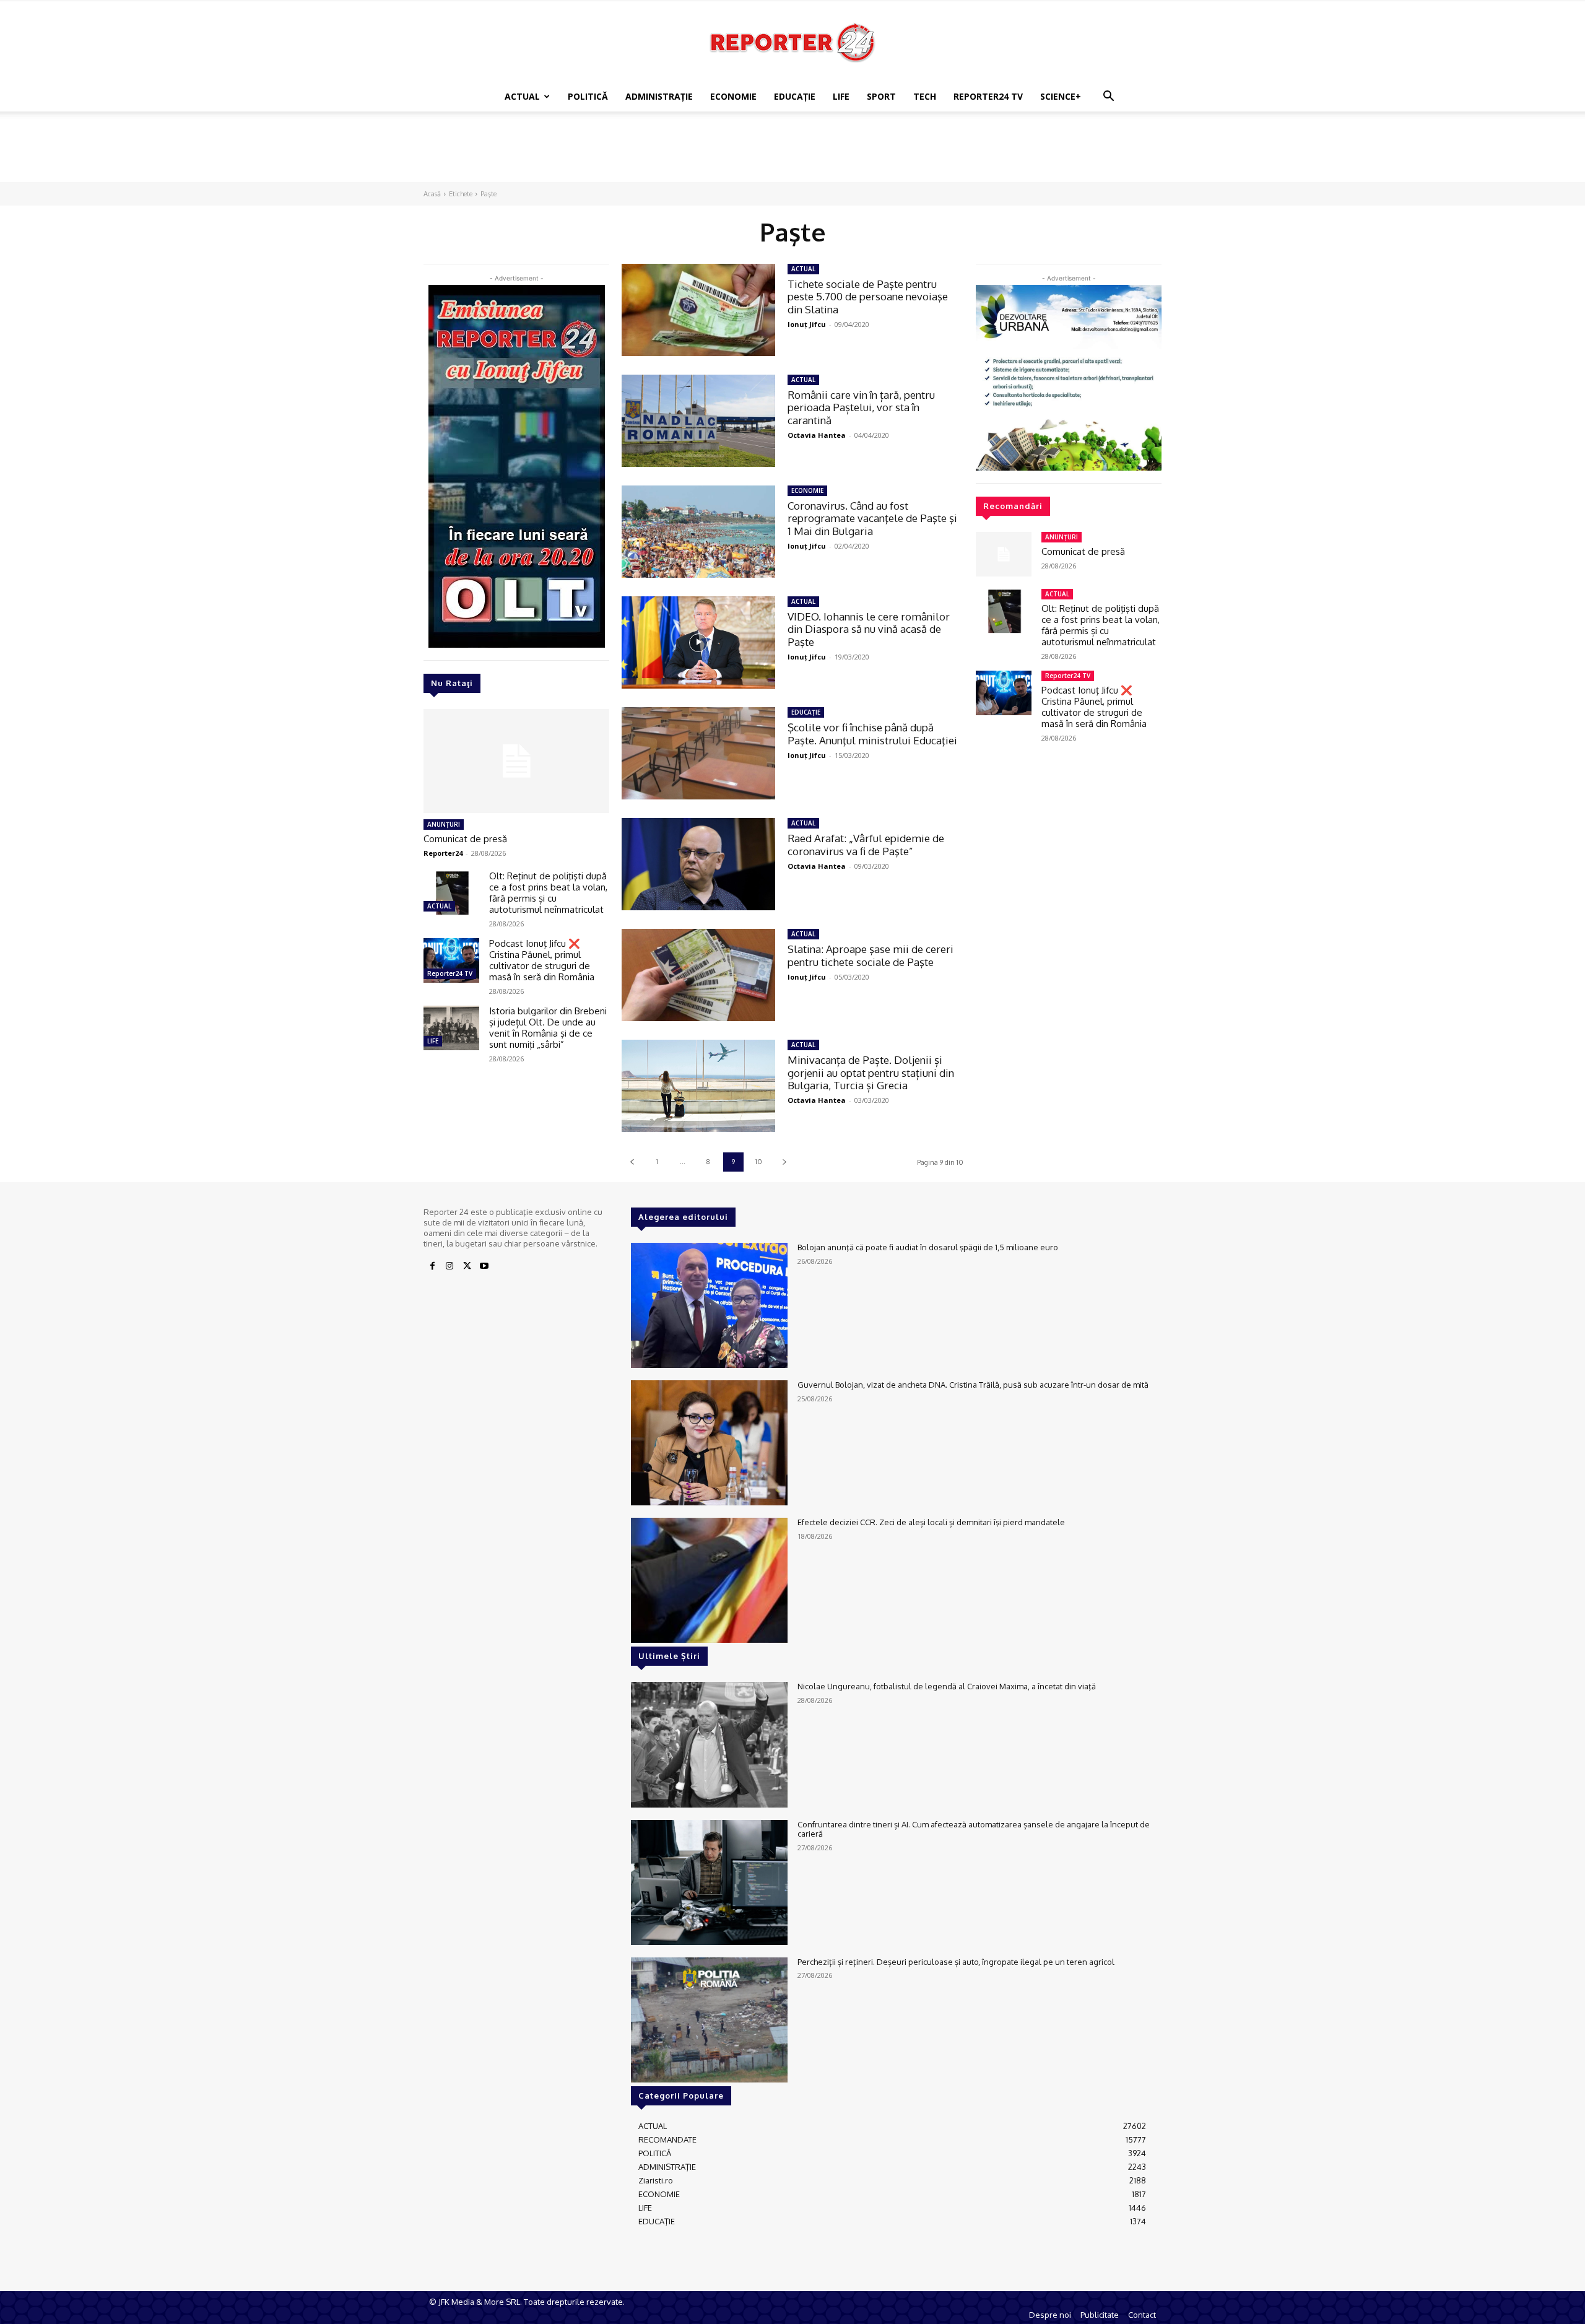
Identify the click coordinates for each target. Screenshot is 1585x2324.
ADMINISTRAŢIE (659, 96)
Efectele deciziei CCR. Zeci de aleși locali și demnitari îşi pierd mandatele (931, 1522)
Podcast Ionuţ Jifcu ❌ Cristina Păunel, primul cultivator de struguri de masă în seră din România (542, 960)
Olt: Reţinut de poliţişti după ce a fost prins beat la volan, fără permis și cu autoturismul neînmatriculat (548, 893)
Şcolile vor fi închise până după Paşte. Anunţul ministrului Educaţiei (872, 733)
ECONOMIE (733, 96)
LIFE (841, 96)
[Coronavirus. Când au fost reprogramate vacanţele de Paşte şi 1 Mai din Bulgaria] (698, 532)
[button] (1108, 98)
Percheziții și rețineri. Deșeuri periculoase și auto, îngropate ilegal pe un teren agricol (956, 1962)
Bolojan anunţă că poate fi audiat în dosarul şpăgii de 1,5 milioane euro (928, 1247)
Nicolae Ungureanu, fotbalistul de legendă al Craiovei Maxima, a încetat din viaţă (947, 1686)
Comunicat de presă (465, 839)
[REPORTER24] (792, 42)
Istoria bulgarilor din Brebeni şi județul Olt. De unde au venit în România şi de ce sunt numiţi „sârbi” (548, 1028)
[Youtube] (484, 1266)
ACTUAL (522, 96)
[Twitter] (467, 1266)
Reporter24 (443, 853)
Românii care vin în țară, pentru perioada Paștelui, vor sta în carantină (861, 407)
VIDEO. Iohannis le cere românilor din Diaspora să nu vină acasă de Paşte (869, 629)
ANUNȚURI (444, 824)
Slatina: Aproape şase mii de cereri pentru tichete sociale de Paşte (871, 955)
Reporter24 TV (450, 973)
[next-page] (784, 1162)
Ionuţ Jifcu (807, 324)
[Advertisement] (792, 154)
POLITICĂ (588, 96)
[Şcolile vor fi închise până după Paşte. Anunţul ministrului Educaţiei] (698, 753)
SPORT (881, 96)
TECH (925, 96)
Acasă (432, 194)
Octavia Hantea (817, 435)
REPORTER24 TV (988, 96)
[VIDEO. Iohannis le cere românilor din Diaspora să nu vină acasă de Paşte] (698, 642)
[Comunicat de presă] (516, 761)
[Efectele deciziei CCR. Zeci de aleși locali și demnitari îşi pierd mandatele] (709, 1580)
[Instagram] (449, 1266)
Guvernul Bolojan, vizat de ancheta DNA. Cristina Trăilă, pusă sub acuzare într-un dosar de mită (973, 1385)
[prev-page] (632, 1162)
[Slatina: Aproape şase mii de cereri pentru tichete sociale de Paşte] (698, 975)
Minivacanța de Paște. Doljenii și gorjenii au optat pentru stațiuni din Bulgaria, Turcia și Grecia (871, 1073)
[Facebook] (432, 1266)
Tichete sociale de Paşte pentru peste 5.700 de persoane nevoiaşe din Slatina (868, 297)
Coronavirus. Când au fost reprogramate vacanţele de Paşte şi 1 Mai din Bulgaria (872, 518)
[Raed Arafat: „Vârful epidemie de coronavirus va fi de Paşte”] (698, 864)
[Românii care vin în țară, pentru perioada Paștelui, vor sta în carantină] (698, 421)
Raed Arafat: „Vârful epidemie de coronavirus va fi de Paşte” (866, 844)
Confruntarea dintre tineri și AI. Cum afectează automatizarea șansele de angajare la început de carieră (974, 1829)
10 (759, 1162)
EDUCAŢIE (795, 96)
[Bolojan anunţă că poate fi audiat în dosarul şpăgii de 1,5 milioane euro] (709, 1305)
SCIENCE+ (1061, 96)
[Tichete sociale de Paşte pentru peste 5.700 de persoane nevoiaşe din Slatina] (698, 310)
